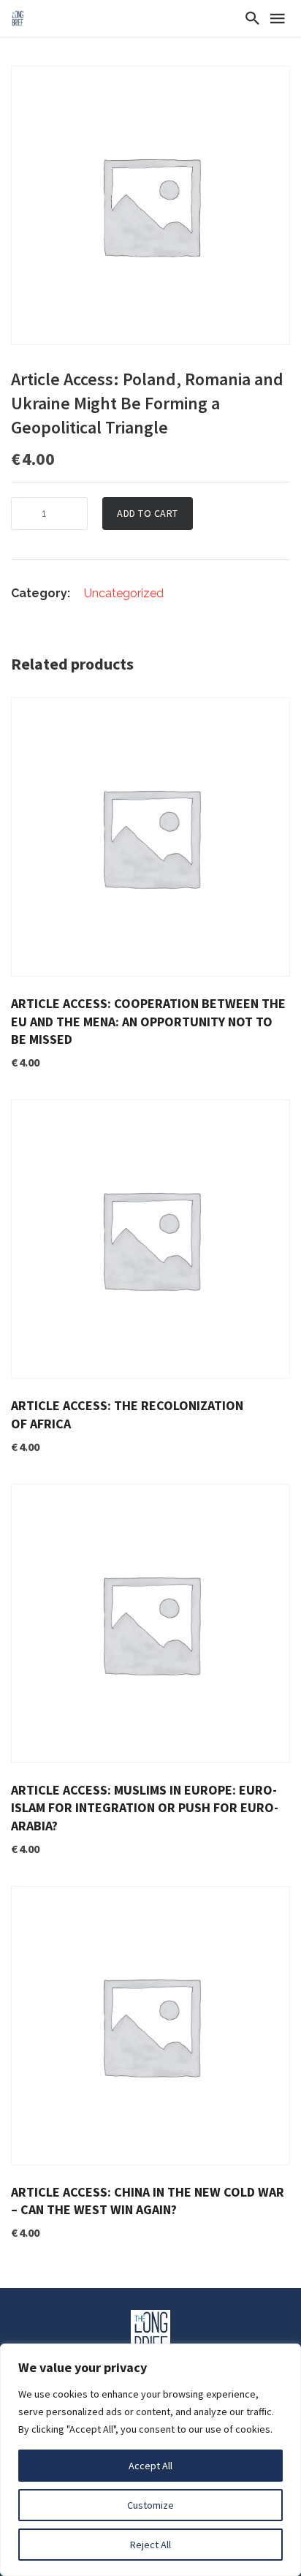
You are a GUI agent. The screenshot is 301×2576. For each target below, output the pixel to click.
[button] (277, 79)
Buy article (248, 720)
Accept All (150, 2466)
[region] (150, 2460)
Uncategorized (124, 593)
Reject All (150, 2545)
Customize (150, 2505)
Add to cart (148, 513)
